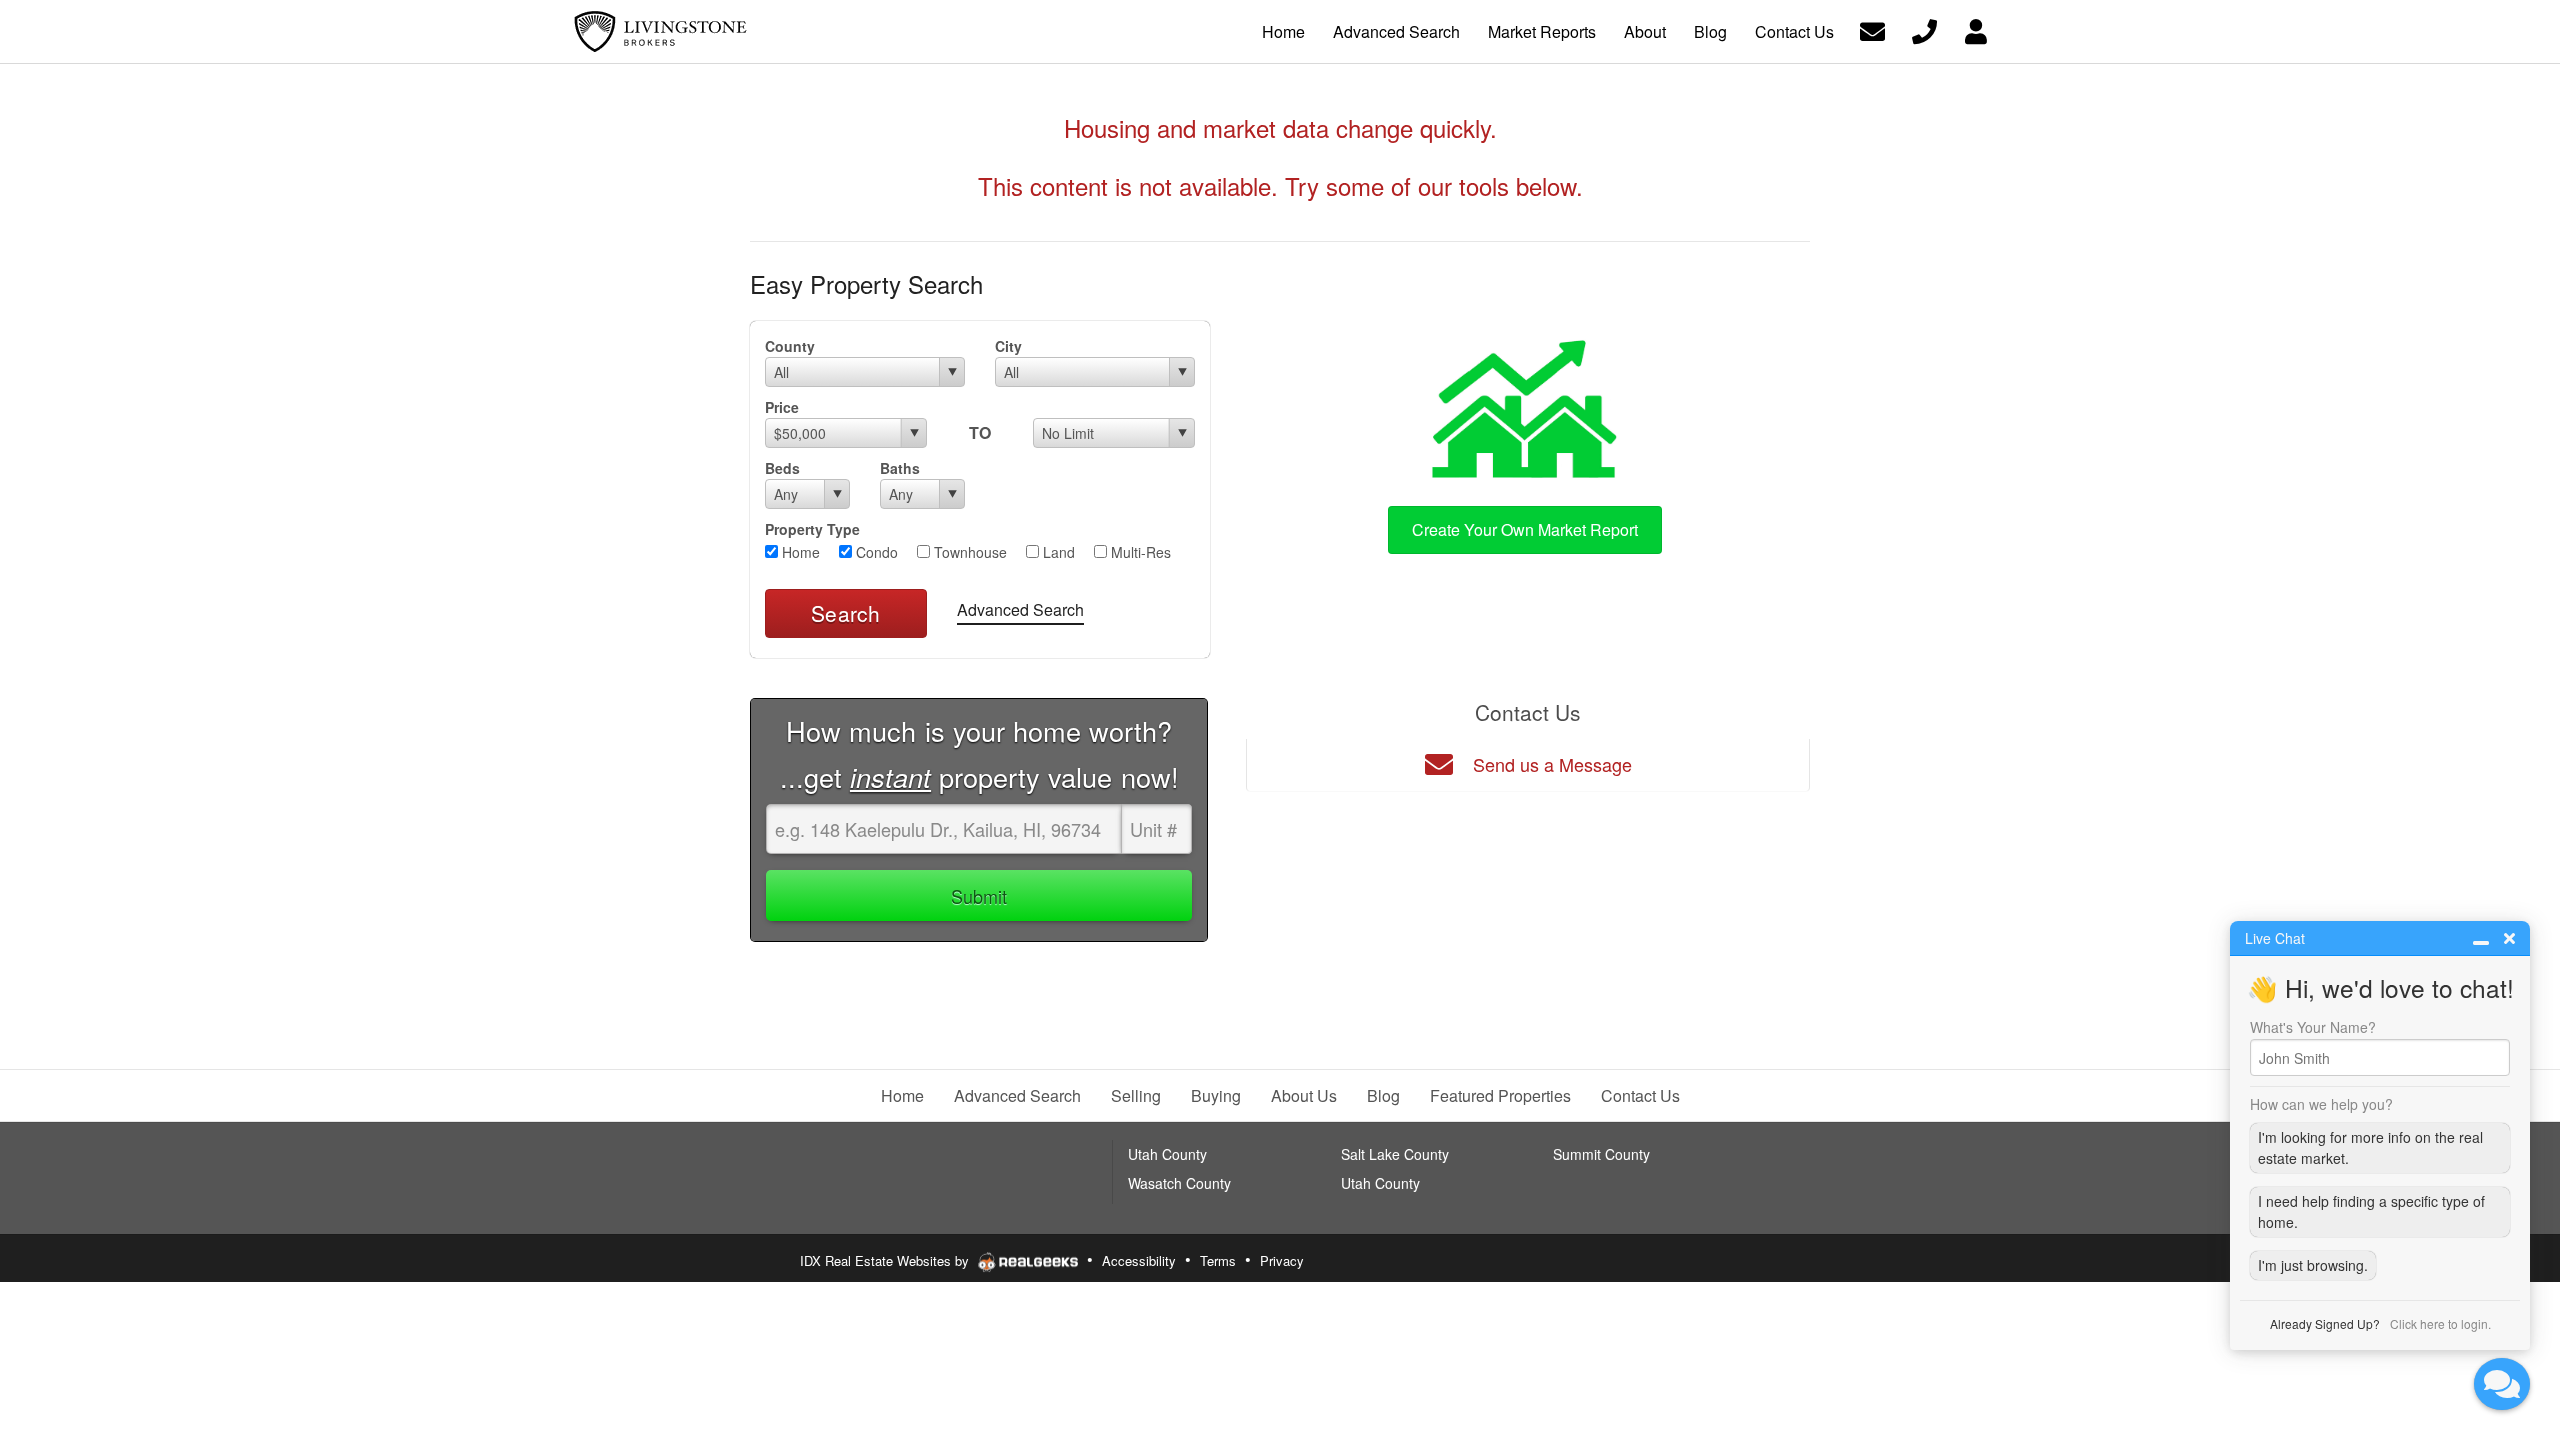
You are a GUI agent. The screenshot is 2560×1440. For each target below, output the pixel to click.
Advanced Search (1020, 609)
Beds (782, 468)
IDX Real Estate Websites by (886, 1260)
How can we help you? (2321, 1104)
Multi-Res (1139, 552)
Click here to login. (2440, 1323)
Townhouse (968, 552)
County (790, 346)
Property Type (812, 529)
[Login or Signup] (1976, 29)
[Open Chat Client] (2502, 1384)
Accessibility (1139, 1260)
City (1008, 346)
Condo (875, 552)
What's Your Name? (2313, 1027)
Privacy (1282, 1260)
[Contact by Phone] (1924, 29)
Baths (900, 468)
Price (782, 407)
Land (1057, 552)
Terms (1218, 1260)
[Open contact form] (1872, 29)
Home (799, 552)
